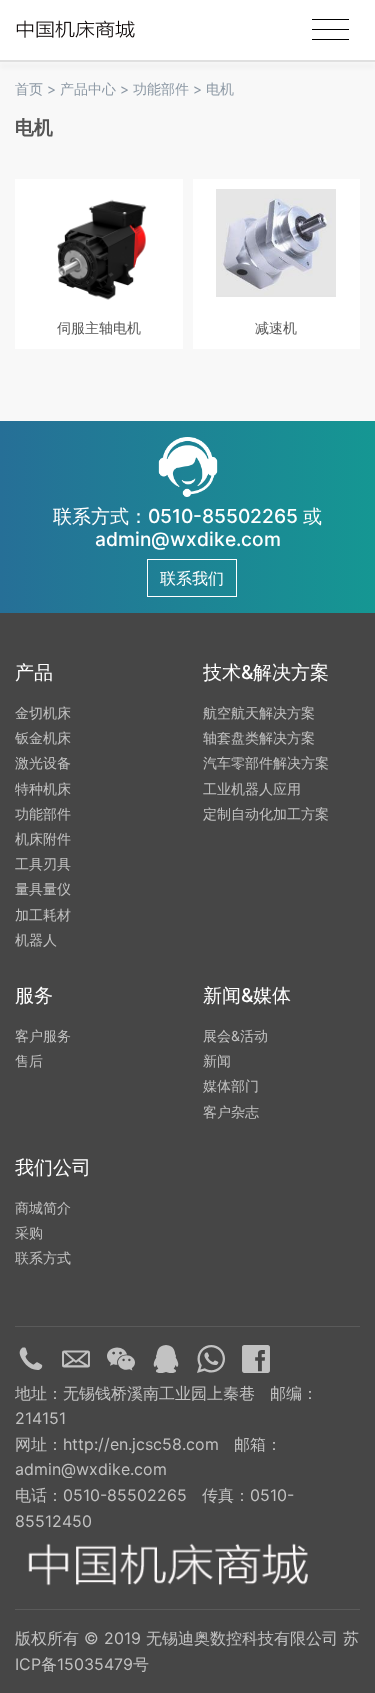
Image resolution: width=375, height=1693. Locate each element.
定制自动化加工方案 (266, 813)
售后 (29, 1060)
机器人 (36, 939)
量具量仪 (43, 888)
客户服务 (43, 1035)
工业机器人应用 (252, 788)
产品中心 (88, 88)
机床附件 (43, 838)
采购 (29, 1232)
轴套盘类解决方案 (259, 737)
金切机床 (43, 712)
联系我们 (192, 578)
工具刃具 (43, 863)
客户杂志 (231, 1111)
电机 (220, 88)
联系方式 (43, 1257)
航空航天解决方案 (259, 712)
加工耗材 (43, 914)
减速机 (276, 327)
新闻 (217, 1060)
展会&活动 (235, 1035)
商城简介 (43, 1207)
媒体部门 (231, 1085)
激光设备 (43, 762)
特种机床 (43, 788)
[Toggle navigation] (330, 30)
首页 (29, 88)
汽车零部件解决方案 (266, 762)
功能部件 (161, 88)
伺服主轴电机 (99, 327)
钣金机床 (43, 737)
